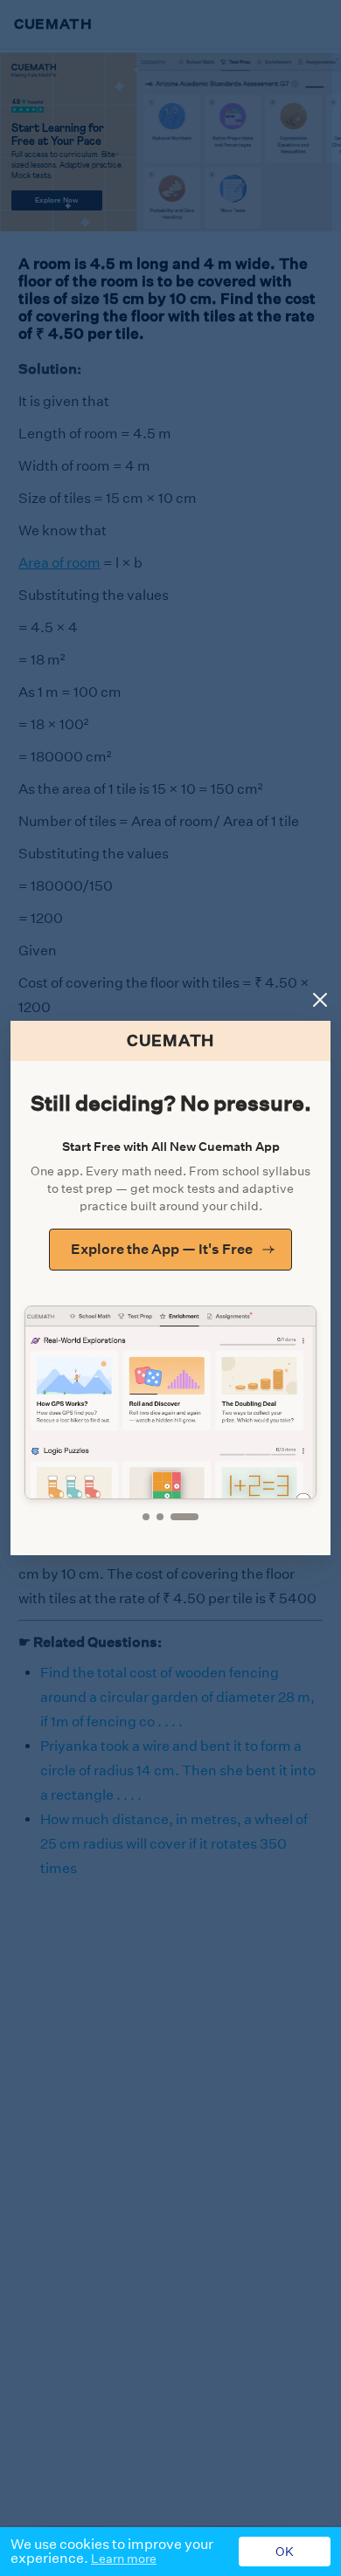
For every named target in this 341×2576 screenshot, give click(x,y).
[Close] (320, 1000)
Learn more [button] (124, 2559)
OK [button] (285, 2552)
